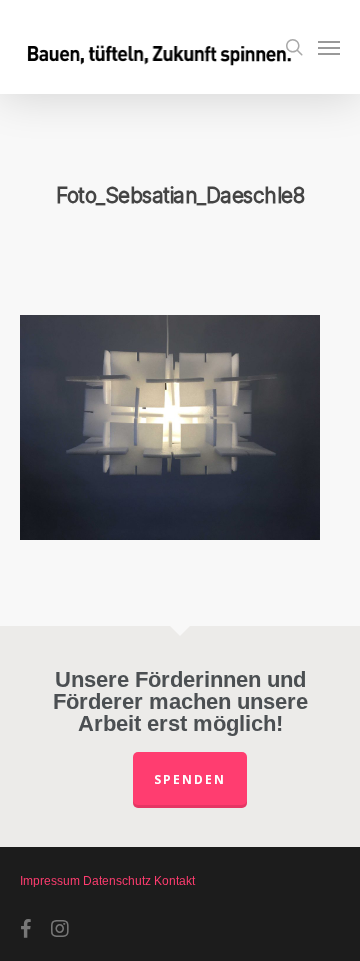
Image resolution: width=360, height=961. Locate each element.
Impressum (50, 881)
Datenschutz (117, 881)
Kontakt (174, 881)
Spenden (190, 779)
